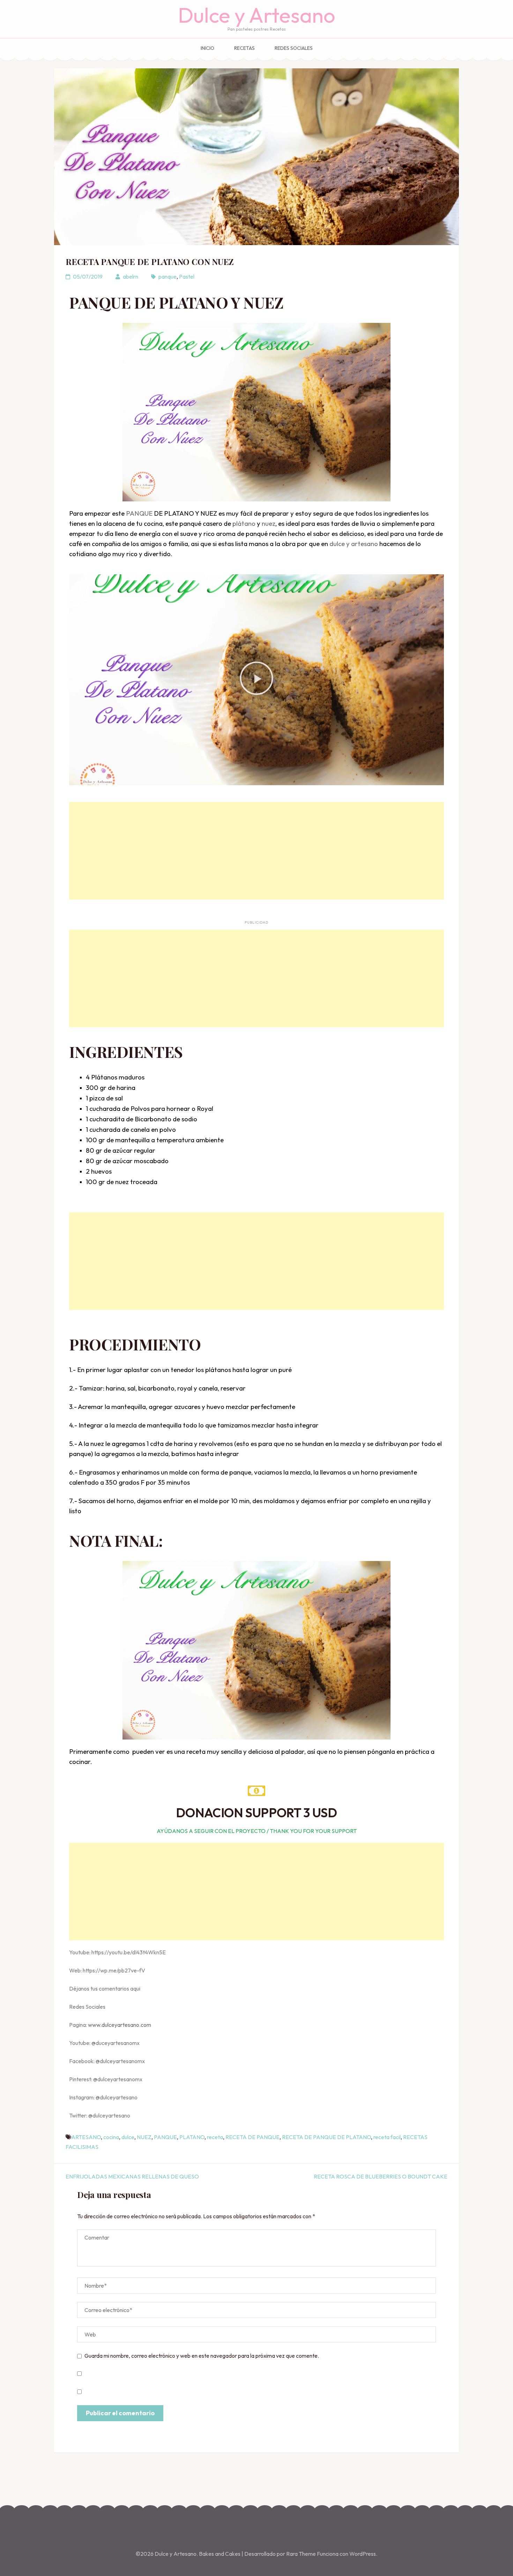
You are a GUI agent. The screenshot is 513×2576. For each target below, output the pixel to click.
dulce (128, 2137)
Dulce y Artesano (257, 15)
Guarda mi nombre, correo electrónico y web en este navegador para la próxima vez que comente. (202, 2356)
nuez (269, 523)
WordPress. (363, 2554)
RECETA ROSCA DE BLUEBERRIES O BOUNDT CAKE (381, 2176)
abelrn (131, 276)
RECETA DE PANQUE (252, 2137)
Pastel (187, 276)
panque (168, 276)
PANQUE (139, 513)
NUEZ (144, 2137)
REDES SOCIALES (294, 48)
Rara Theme (302, 2554)
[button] (256, 680)
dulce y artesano (354, 544)
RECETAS (244, 48)
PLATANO (192, 2137)
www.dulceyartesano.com (120, 2025)
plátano (244, 523)
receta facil (387, 2137)
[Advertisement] (256, 851)
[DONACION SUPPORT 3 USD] (256, 1791)
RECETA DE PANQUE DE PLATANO (326, 2137)
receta (215, 2137)
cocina (111, 2137)
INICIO (207, 48)
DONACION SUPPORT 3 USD (256, 1813)
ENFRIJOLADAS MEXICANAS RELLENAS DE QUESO (132, 2176)
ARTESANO (86, 2137)
